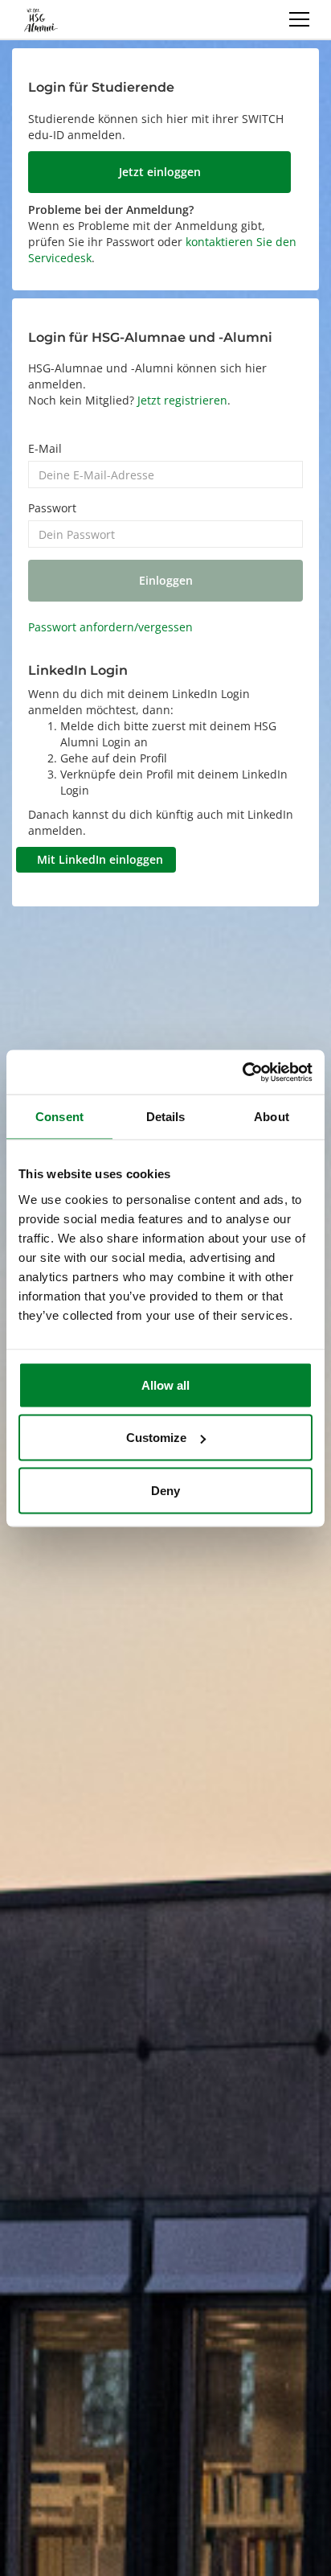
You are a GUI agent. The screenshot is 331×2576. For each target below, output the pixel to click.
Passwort (52, 508)
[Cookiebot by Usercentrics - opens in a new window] (242, 1072)
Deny (165, 1490)
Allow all (165, 1385)
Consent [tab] (59, 1117)
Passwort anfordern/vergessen (110, 627)
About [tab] (272, 1117)
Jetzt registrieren (182, 400)
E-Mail (45, 448)
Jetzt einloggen (160, 172)
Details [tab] (166, 1117)
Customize (156, 1438)
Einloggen (166, 580)
